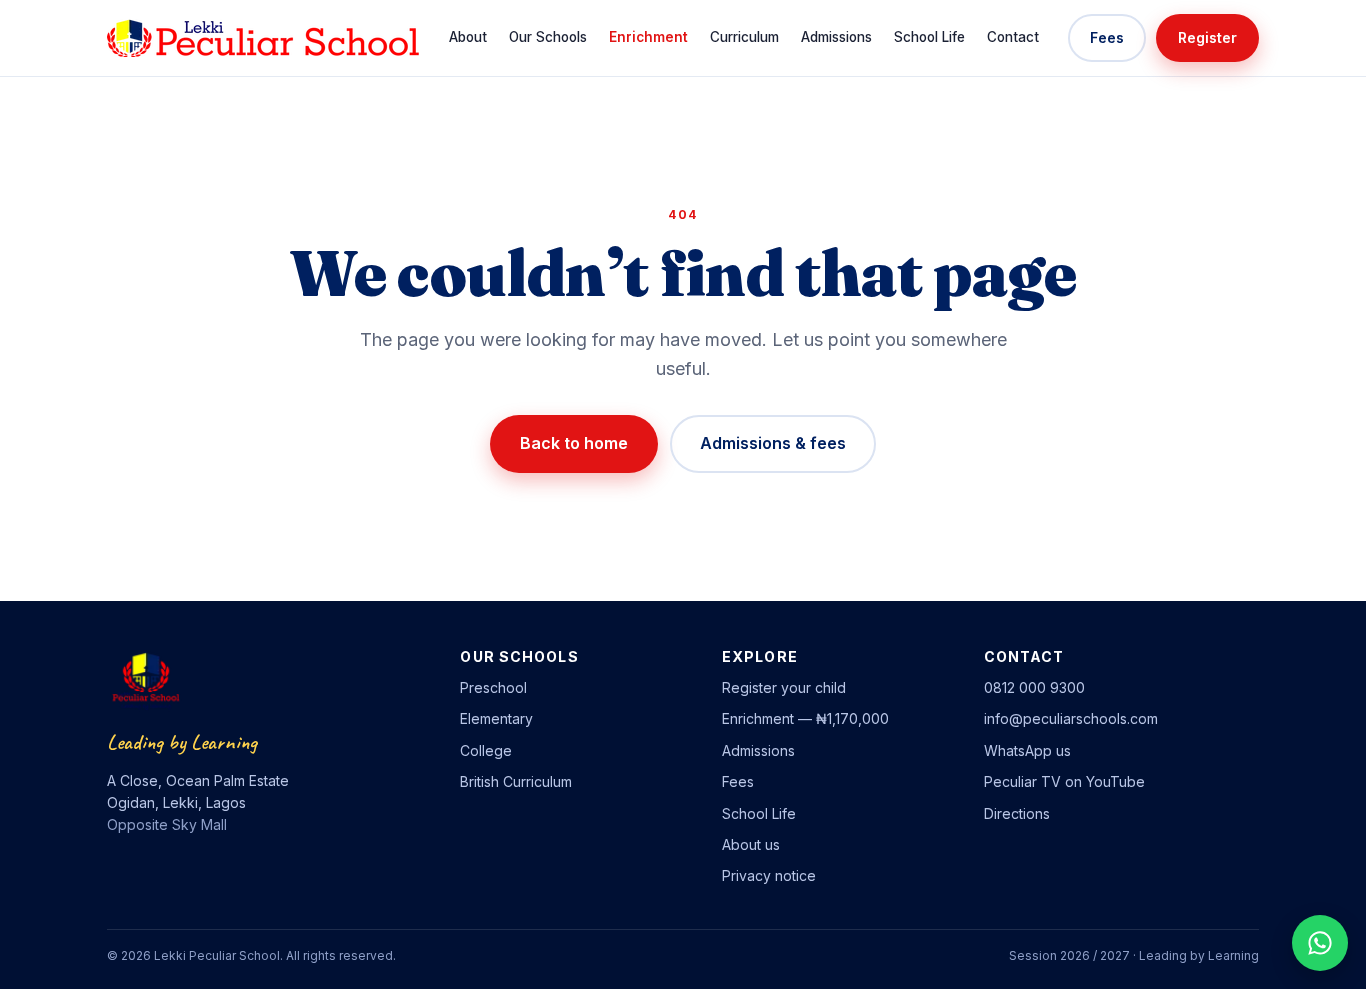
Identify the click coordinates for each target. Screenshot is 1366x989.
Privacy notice (769, 875)
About (468, 37)
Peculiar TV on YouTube (1064, 781)
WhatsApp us (1027, 750)
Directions (1017, 813)
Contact (1013, 37)
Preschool (493, 687)
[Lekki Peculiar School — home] (263, 38)
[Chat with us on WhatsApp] (1320, 943)
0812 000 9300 (1034, 687)
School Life (929, 37)
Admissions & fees (773, 443)
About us (751, 844)
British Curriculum (516, 781)
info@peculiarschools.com (1071, 718)
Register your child (784, 687)
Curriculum (744, 37)
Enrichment (648, 37)
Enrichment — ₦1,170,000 (805, 718)
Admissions (836, 37)
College (486, 750)
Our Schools (548, 37)
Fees (1107, 37)
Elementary (496, 718)
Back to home (574, 443)
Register (1207, 37)
